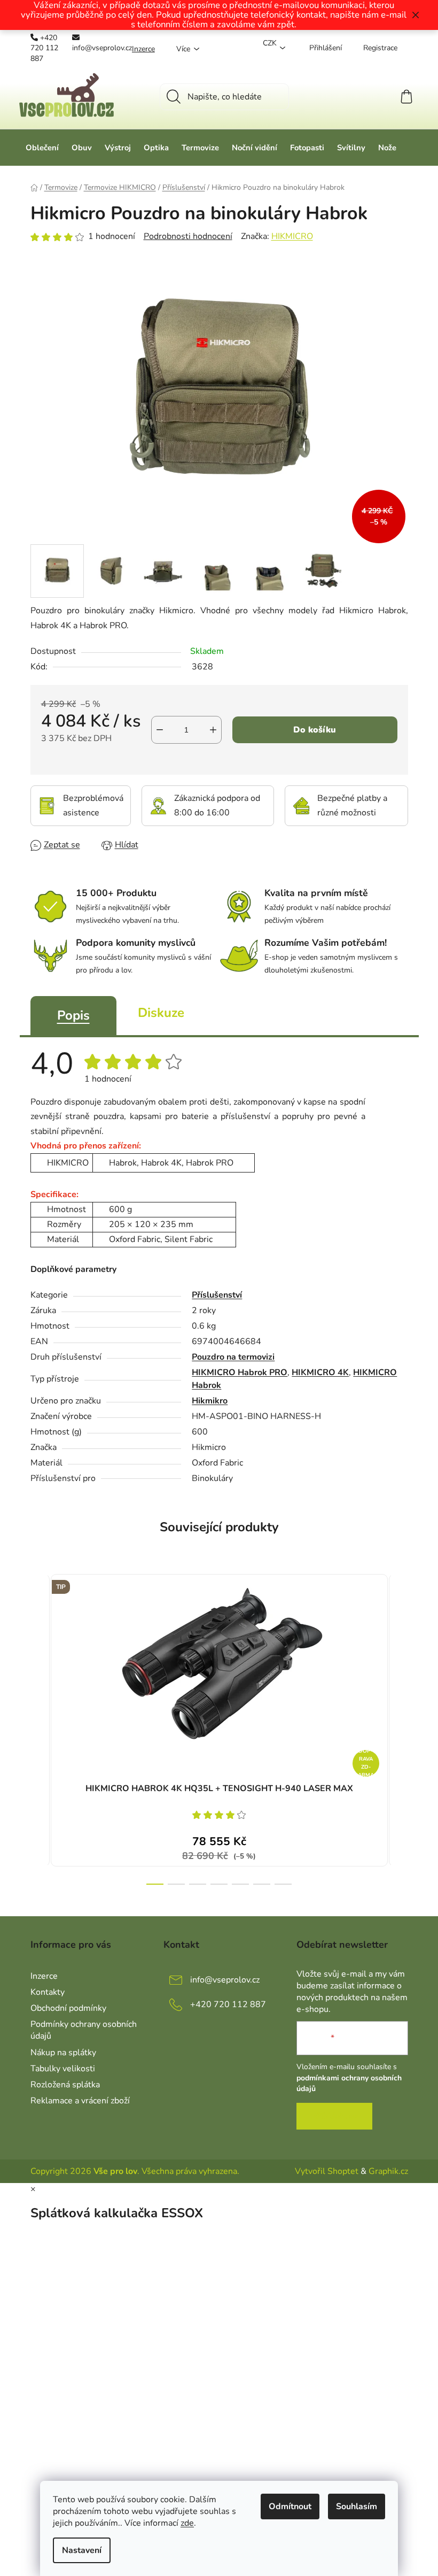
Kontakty (48, 1992)
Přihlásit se (334, 2116)
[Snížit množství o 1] (160, 730)
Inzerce (143, 49)
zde (187, 2523)
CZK (270, 43)
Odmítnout (290, 2506)
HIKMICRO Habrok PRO (240, 1372)
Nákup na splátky (63, 2053)
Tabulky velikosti (63, 2069)
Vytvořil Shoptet (327, 2171)
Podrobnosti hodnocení (188, 236)
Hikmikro (210, 1401)
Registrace (380, 48)
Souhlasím (357, 2506)
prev (39, 1726)
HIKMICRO (292, 236)
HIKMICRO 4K (320, 1372)
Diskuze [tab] (161, 1013)
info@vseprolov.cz (102, 48)
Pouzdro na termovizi (233, 1357)
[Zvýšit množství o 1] (213, 730)
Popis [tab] (73, 1015)
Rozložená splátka (65, 2085)
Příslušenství (217, 1295)
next (400, 1726)
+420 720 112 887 (44, 48)
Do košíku (315, 730)
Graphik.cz (388, 2171)
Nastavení (82, 2550)
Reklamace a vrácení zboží (80, 2101)
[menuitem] (42, 148)
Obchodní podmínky (68, 2008)
